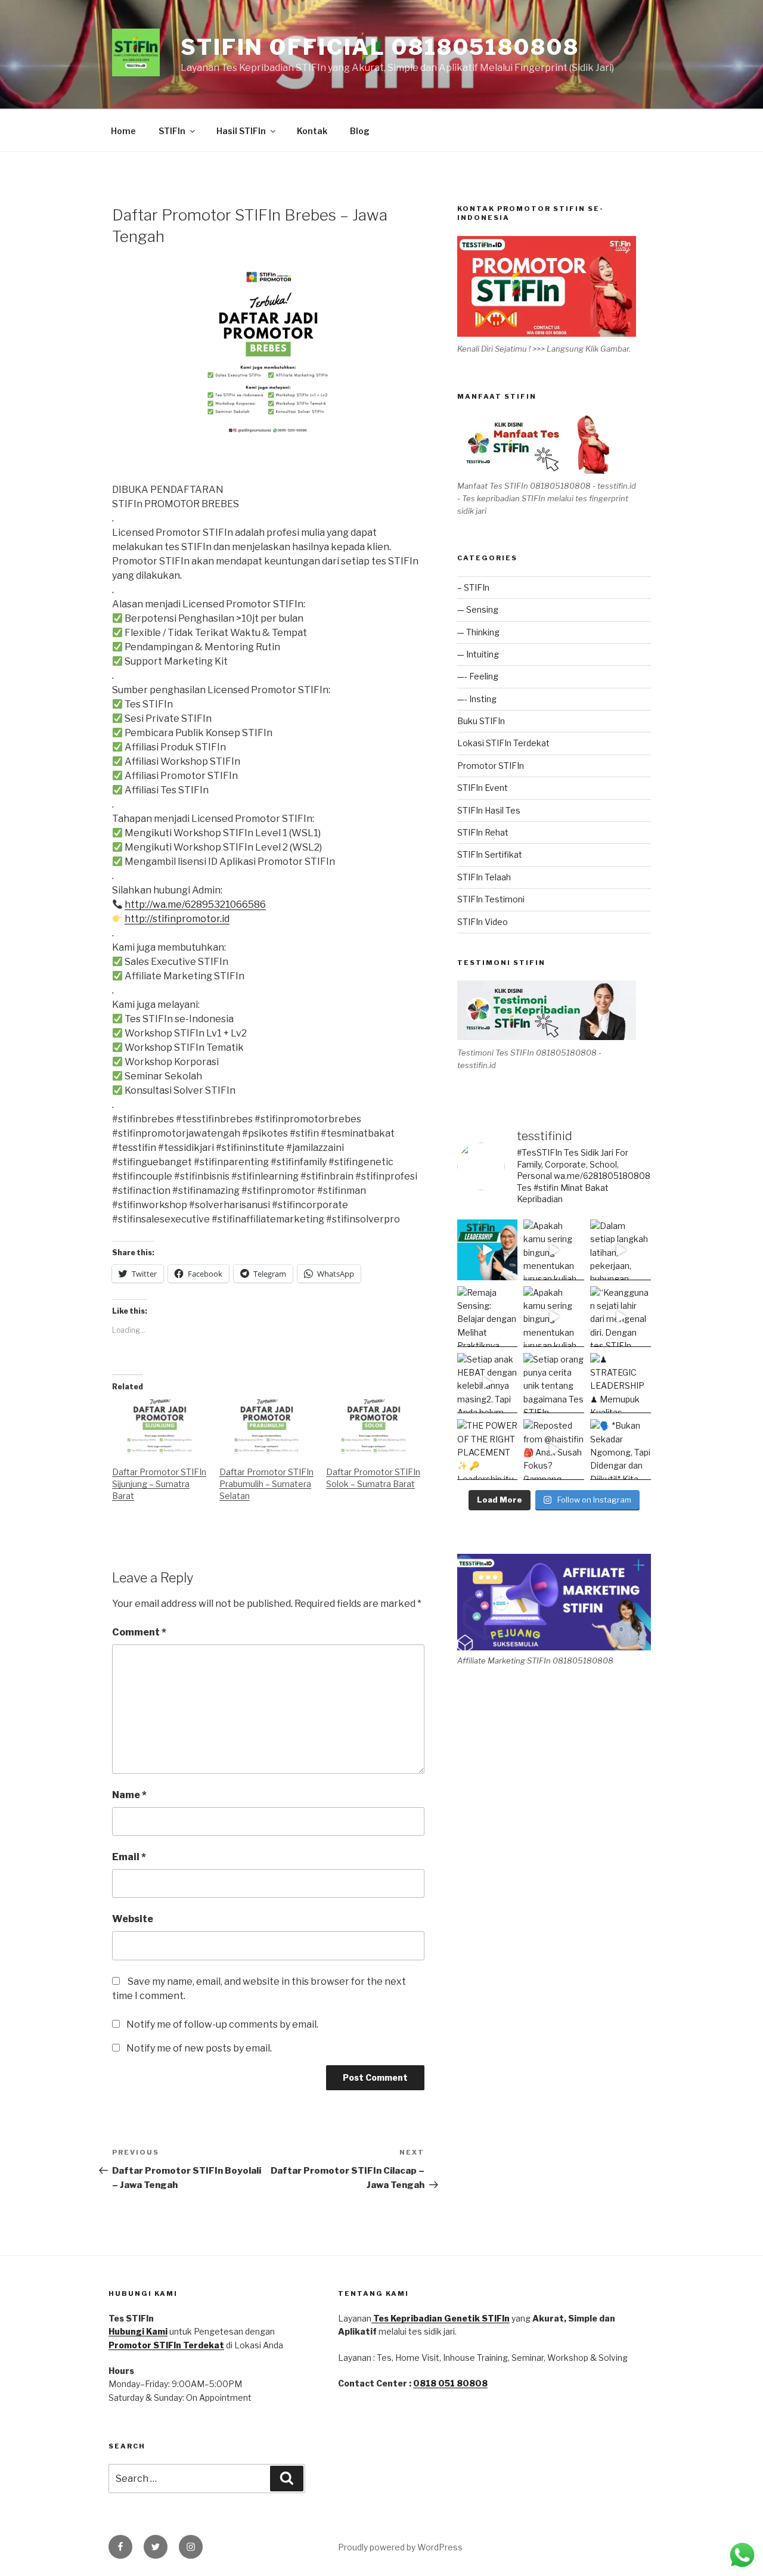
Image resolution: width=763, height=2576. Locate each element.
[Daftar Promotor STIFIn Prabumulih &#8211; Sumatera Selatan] (267, 1427)
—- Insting (477, 699)
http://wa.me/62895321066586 (195, 904)
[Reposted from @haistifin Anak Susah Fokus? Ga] (554, 1450)
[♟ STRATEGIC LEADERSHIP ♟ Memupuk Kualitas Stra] (621, 1383)
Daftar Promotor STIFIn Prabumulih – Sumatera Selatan (266, 1484)
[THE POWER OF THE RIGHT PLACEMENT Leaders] (488, 1450)
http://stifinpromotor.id (177, 919)
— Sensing (478, 609)
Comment (139, 1632)
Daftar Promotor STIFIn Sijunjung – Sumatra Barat (159, 1484)
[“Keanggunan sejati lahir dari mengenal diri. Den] (621, 1317)
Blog (360, 131)
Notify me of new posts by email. (199, 2048)
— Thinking (478, 632)
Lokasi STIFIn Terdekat (503, 743)
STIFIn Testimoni (491, 899)
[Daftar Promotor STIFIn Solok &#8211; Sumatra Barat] (374, 1427)
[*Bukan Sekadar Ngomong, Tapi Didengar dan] (621, 1450)
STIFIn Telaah (484, 877)
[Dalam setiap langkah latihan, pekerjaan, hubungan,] (621, 1250)
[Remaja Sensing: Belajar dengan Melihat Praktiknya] (488, 1317)
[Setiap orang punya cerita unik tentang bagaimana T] (554, 1383)
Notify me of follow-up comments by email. (222, 2024)
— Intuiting (478, 654)
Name (129, 1795)
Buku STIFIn (481, 721)
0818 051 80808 (450, 2383)
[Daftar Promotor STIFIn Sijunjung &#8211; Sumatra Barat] (160, 1427)
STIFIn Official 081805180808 (380, 47)
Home (123, 131)
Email (129, 1857)
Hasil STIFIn (241, 131)
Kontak (312, 131)
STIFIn (172, 131)
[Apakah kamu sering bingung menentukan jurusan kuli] (554, 1250)
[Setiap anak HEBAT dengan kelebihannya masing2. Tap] (488, 1383)
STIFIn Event (483, 788)
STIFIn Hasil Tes (489, 810)
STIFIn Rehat (483, 832)
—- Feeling (478, 676)
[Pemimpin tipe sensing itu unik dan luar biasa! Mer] (488, 1250)
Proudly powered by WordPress (400, 2547)
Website (133, 1919)
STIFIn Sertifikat (490, 854)
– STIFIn (473, 587)
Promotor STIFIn (491, 766)
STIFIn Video (483, 922)
